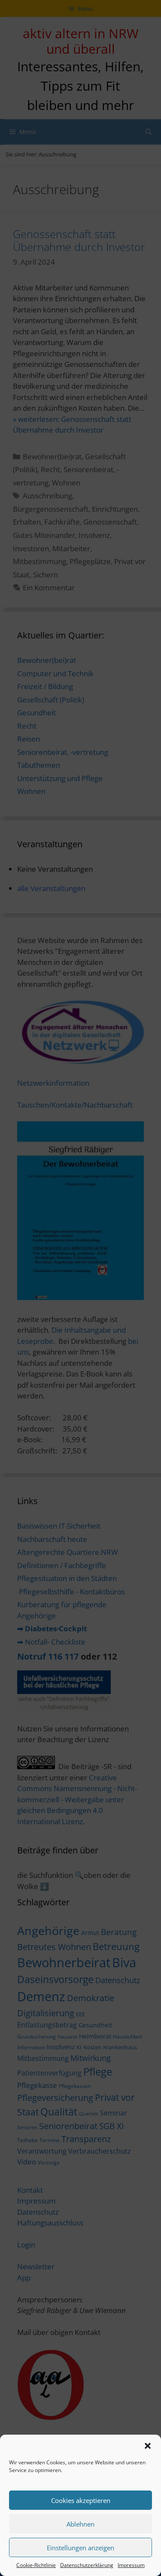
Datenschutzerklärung (87, 2565)
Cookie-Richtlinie (36, 2565)
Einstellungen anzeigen (80, 2548)
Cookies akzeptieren (81, 2500)
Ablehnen (80, 2524)
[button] (148, 2446)
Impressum (131, 2565)
